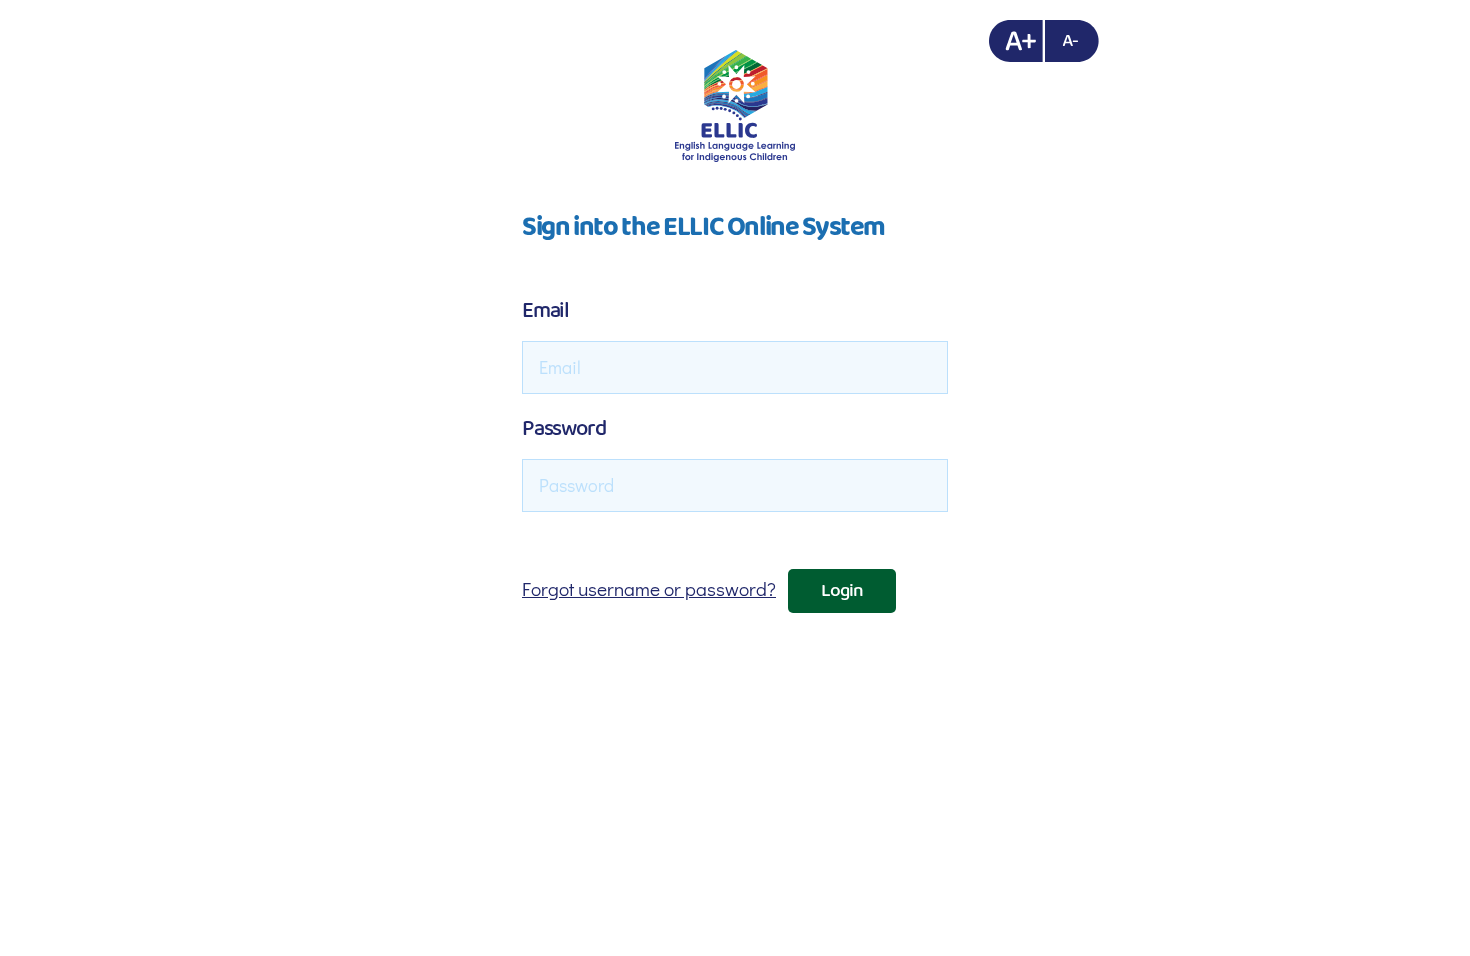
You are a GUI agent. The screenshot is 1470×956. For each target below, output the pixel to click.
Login (842, 591)
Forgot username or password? (649, 588)
